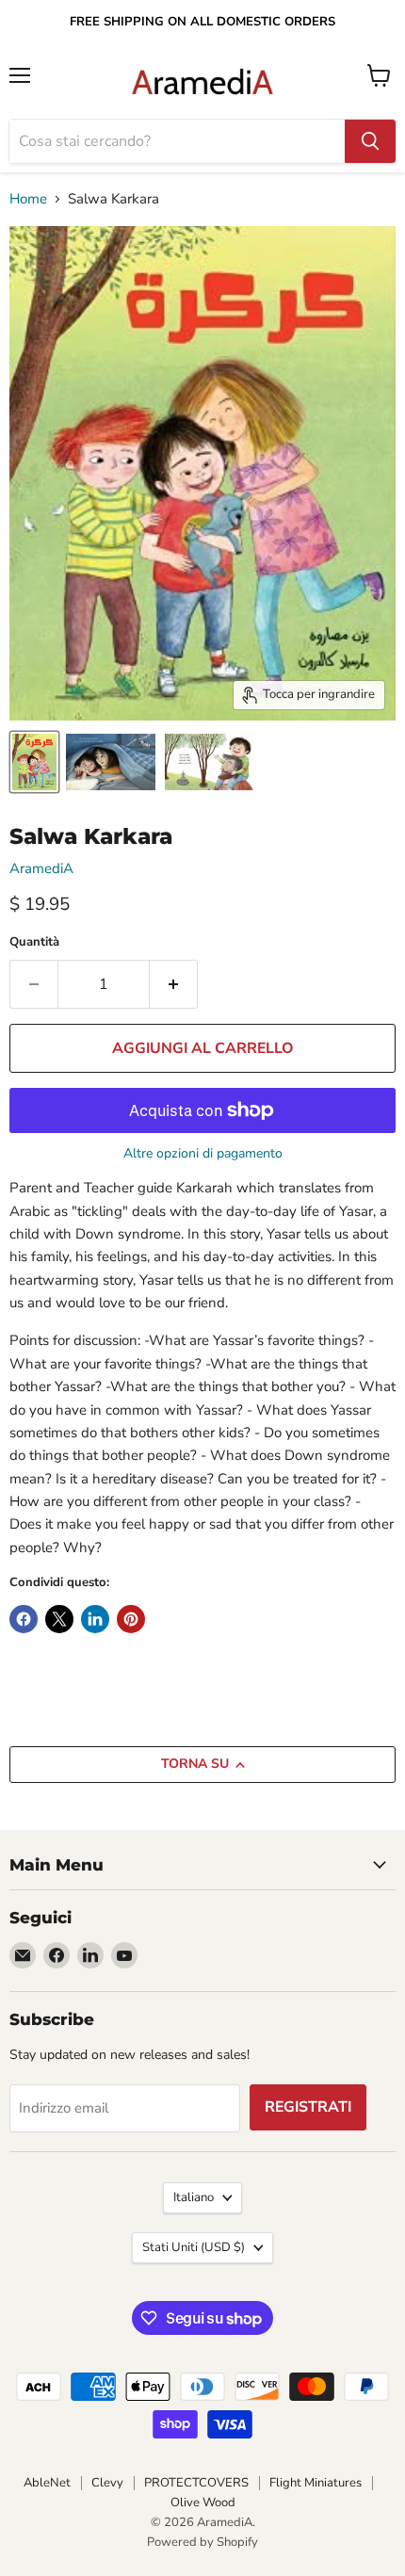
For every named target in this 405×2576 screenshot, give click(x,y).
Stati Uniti (194, 2247)
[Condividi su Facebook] (24, 1619)
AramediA (41, 868)
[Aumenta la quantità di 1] (174, 984)
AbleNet (47, 2483)
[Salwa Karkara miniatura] (34, 762)
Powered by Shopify (202, 2542)
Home (28, 199)
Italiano (194, 2197)
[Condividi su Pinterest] (131, 1619)
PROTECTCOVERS (196, 2483)
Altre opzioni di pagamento (203, 1154)
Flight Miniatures (316, 2483)
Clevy (107, 2483)
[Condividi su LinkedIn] (95, 1619)
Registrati (308, 2107)
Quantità (34, 942)
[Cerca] (370, 141)
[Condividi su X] (59, 1619)
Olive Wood (203, 2503)
